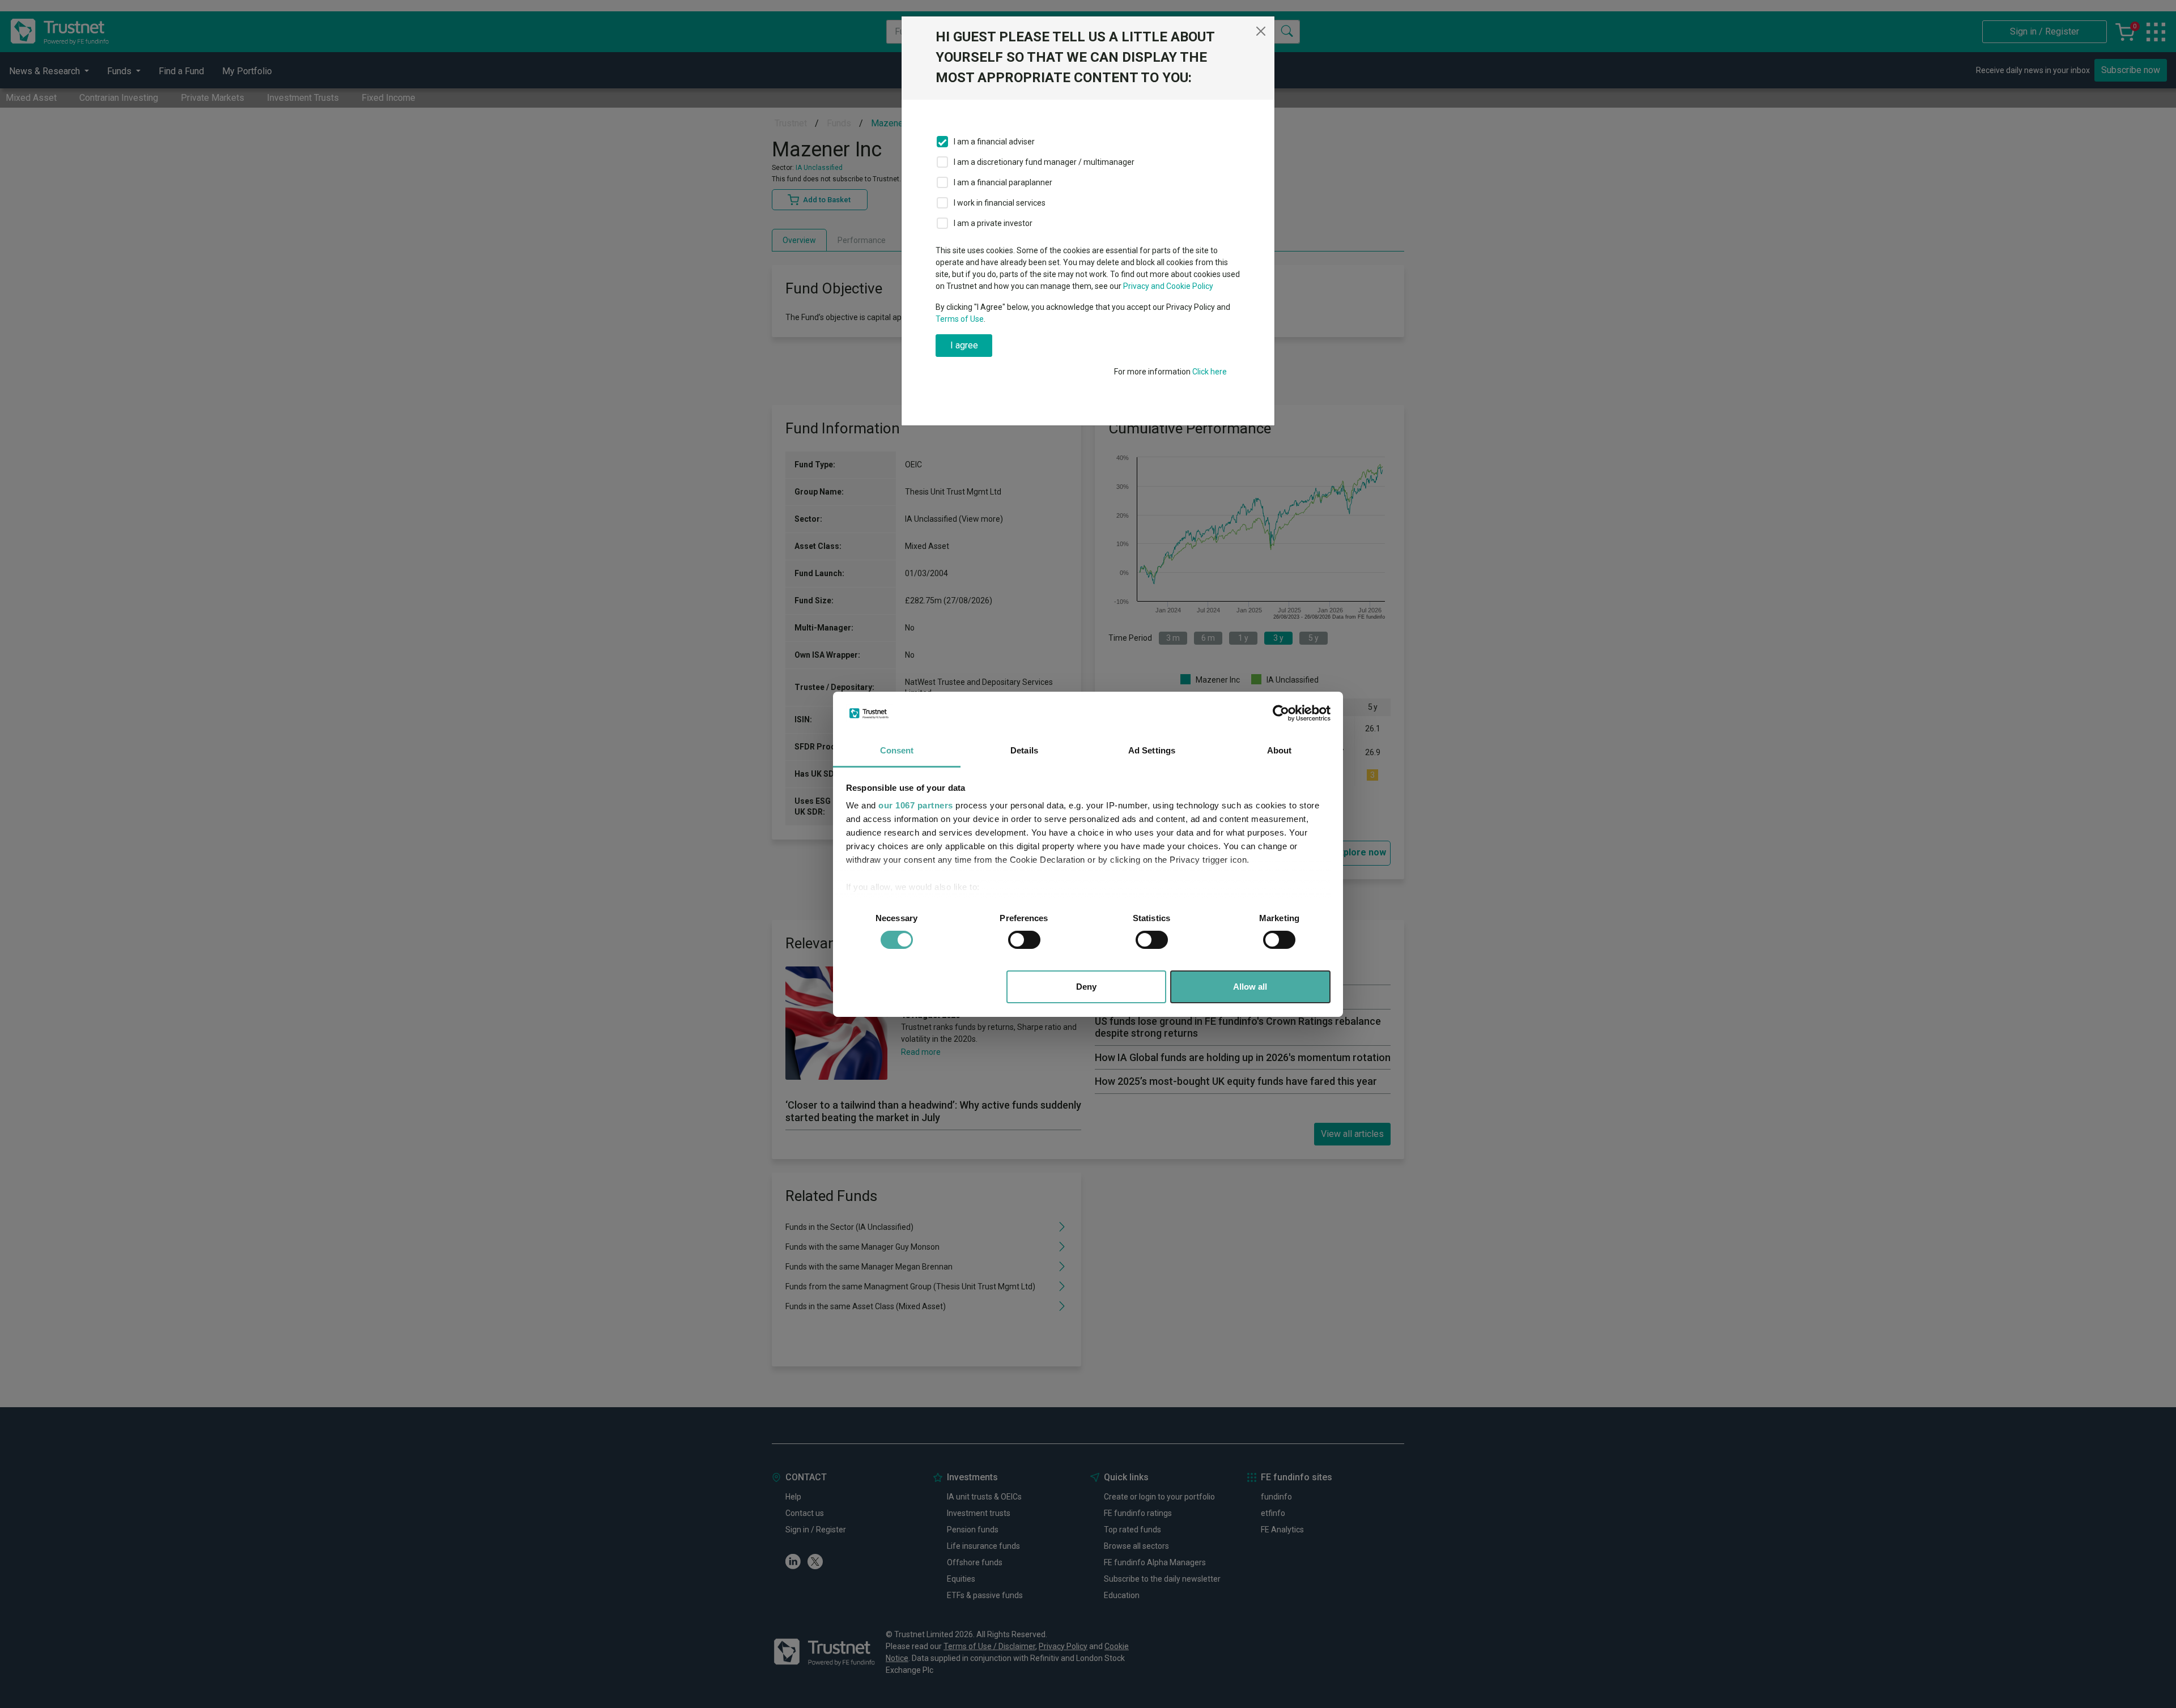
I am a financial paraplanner (1003, 182)
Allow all (1250, 987)
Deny (1086, 987)
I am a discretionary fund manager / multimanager (1044, 162)
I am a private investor (993, 223)
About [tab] (1280, 750)
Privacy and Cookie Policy (1168, 286)
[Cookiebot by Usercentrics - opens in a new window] (1281, 713)
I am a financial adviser (994, 142)
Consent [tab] (897, 750)
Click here (1210, 372)
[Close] (1261, 31)
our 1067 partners (916, 805)
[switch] (1024, 940)
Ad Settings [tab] (1152, 750)
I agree (964, 345)
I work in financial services (1000, 203)
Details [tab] (1024, 750)
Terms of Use (960, 319)
